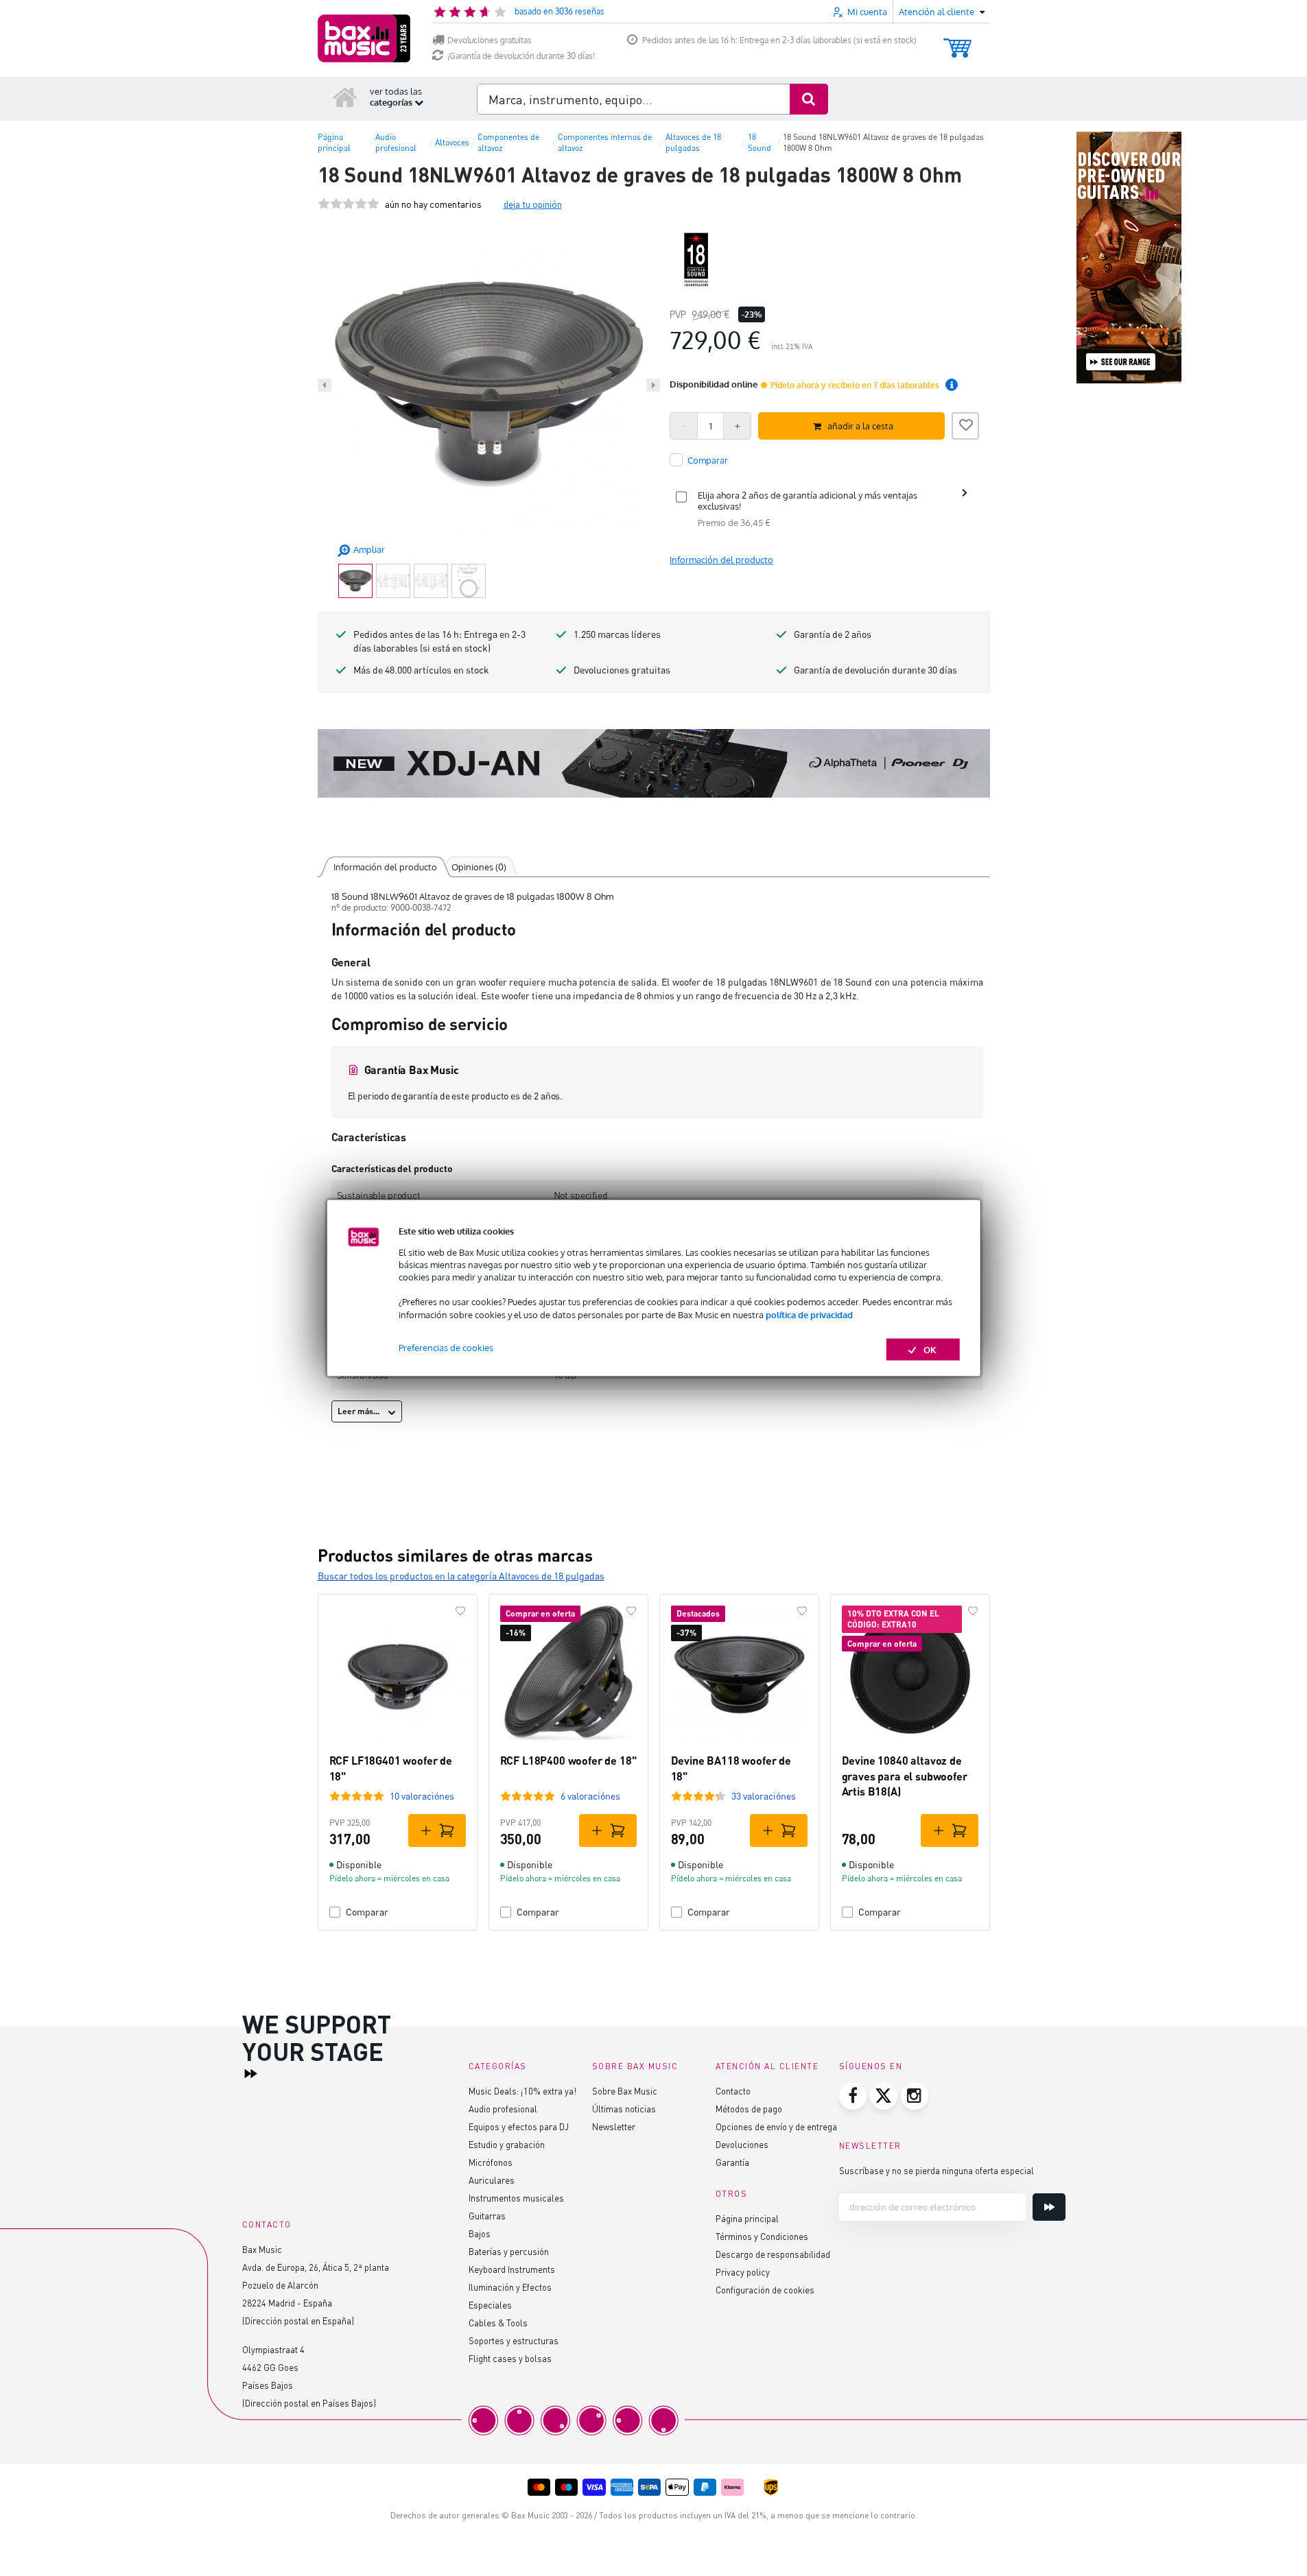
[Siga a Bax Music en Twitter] (884, 2096)
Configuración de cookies (765, 2290)
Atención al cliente (767, 2066)
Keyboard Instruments (512, 2269)
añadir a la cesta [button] (860, 426)
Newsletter (614, 2126)
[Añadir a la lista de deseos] (965, 424)
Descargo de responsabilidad (773, 2254)
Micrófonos (491, 2162)
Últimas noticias (624, 2109)
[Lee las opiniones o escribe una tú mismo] (349, 204)
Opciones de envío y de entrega (776, 2126)
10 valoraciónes (422, 1796)
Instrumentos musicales (516, 2198)
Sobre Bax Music (625, 2091)
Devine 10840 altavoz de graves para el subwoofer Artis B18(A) (905, 1776)
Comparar (367, 1912)
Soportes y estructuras (514, 2340)
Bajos (480, 2233)
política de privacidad (809, 1314)
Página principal (747, 2218)
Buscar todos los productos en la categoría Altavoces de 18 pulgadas (461, 1576)
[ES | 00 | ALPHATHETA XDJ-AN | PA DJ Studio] (654, 763)
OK (930, 1349)
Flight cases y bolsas (510, 2358)
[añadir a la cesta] (437, 1830)
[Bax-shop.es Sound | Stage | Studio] (364, 38)
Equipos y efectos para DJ (519, 2126)
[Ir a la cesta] (957, 41)
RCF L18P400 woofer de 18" (568, 1760)
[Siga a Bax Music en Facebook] (853, 2096)
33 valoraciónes (764, 1796)
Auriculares (492, 2180)
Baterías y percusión (509, 2251)
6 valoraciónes (590, 1796)
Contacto (733, 2091)
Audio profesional (503, 2109)
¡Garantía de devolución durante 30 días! (521, 56)
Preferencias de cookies (446, 1347)
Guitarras (487, 2216)
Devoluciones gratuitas (490, 40)
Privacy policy (743, 2272)
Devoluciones (742, 2144)
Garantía (732, 2162)
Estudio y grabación (507, 2144)
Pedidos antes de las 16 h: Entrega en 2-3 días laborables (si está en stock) (779, 40)
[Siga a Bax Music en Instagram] (915, 2096)
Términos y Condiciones (762, 2236)
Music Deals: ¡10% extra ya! (522, 2091)
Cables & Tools (498, 2323)
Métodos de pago (749, 2109)
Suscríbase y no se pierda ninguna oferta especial (937, 2170)
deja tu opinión (533, 204)
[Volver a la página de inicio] (345, 97)
